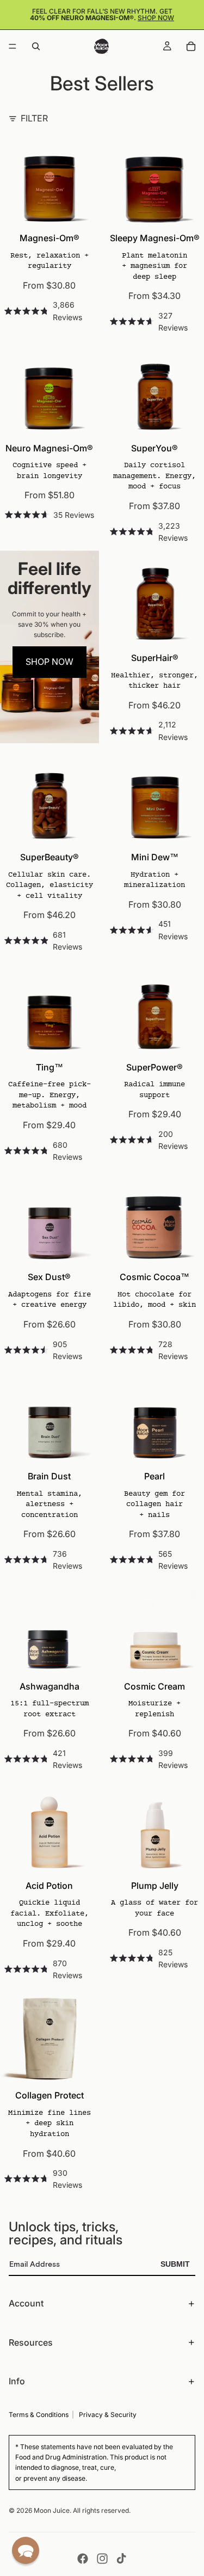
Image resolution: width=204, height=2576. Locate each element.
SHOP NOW (50, 662)
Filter (34, 118)
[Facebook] (83, 2559)
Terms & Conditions (39, 2415)
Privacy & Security (108, 2415)
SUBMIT (175, 2264)
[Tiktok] (121, 2559)
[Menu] (13, 46)
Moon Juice (52, 2510)
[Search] (36, 46)
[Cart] (191, 46)
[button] (26, 2550)
